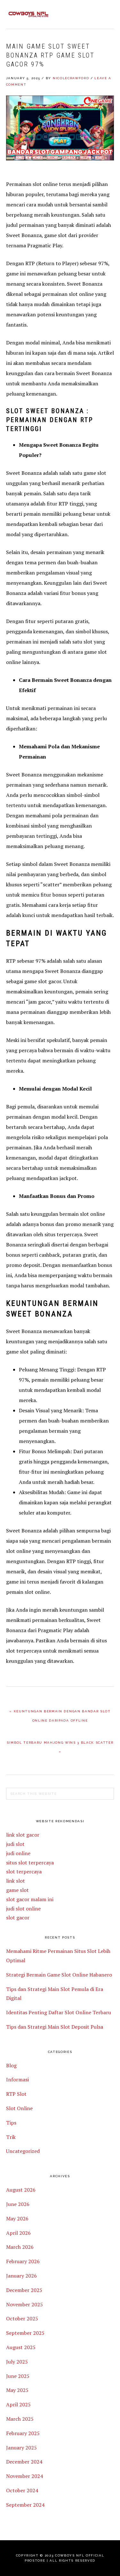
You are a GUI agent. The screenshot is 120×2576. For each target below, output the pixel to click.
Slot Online (19, 2108)
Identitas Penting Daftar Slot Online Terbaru (59, 2012)
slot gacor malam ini (30, 1899)
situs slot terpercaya (30, 1863)
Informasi (17, 2079)
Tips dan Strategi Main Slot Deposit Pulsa (55, 2027)
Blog (11, 2065)
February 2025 (23, 2433)
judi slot (15, 1844)
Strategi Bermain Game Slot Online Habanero (59, 1975)
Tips (11, 2123)
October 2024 (22, 2490)
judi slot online (23, 1909)
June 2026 (18, 2204)
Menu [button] (107, 13)
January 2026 (21, 2276)
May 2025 (17, 2390)
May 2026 (17, 2218)
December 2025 (24, 2290)
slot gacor (18, 1917)
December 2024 (24, 2462)
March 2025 (20, 2419)
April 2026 (18, 2233)
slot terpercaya (24, 1871)
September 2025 (25, 2333)
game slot (17, 1890)
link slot (16, 1881)
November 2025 (24, 2304)
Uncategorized (23, 2151)
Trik (11, 2137)
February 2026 (23, 2261)
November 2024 (24, 2476)
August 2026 (21, 2190)
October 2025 (22, 2318)
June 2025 (18, 2376)
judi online (18, 1853)
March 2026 (20, 2247)
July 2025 (17, 2362)
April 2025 (18, 2404)
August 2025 (21, 2347)
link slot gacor (23, 1835)
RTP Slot (16, 2094)
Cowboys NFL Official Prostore (28, 14)
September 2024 (25, 2505)
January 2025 (21, 2448)
